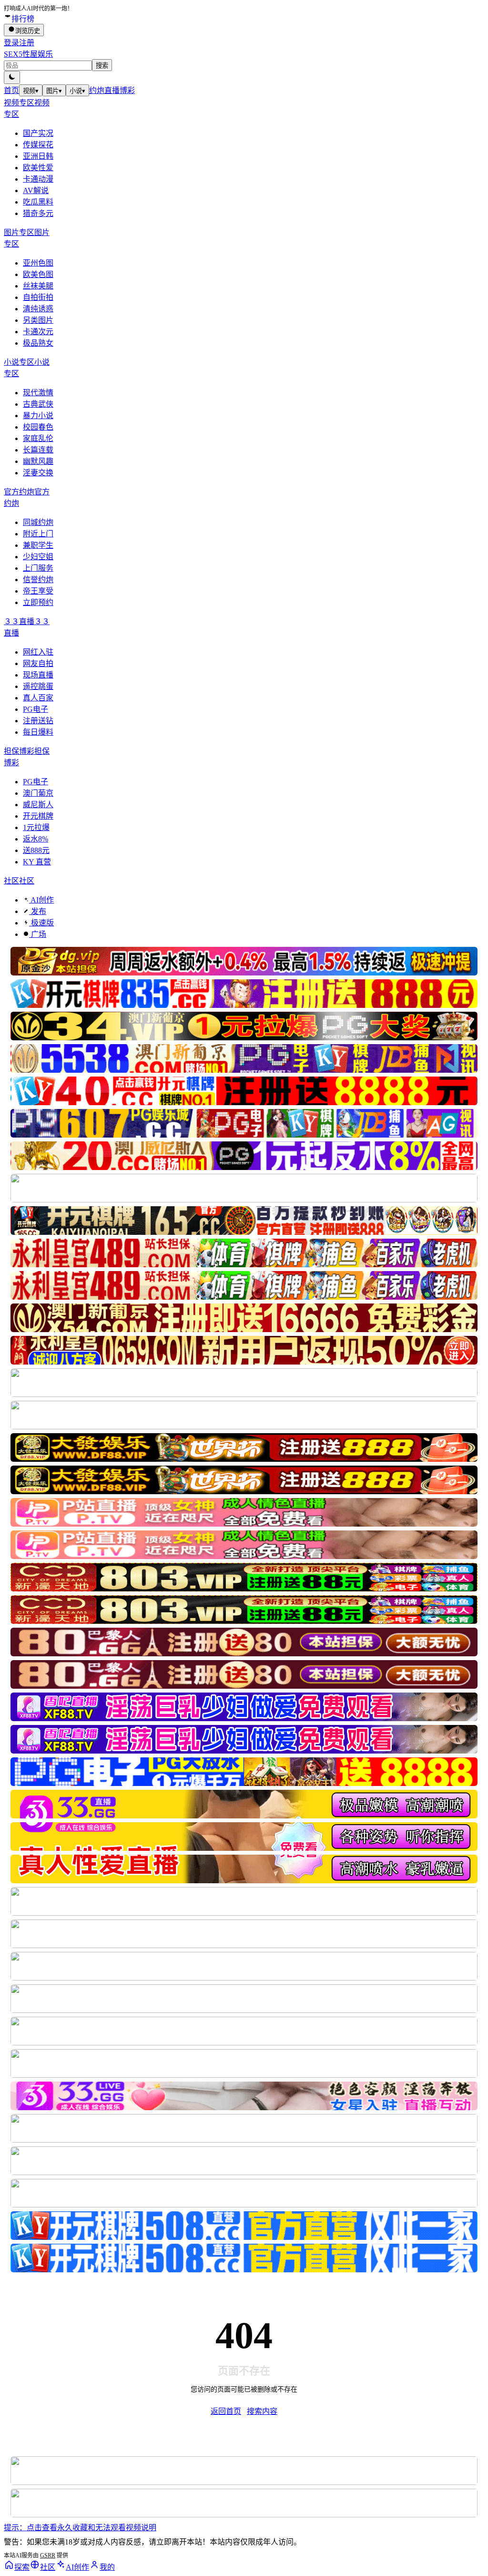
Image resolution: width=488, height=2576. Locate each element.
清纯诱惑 (38, 309)
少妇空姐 (38, 557)
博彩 (127, 90)
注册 (27, 43)
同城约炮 (38, 522)
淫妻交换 (38, 473)
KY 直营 (37, 862)
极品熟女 (38, 343)
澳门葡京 (38, 793)
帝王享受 (38, 591)
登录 (11, 43)
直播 (112, 90)
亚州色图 (38, 263)
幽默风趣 (38, 461)
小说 (77, 91)
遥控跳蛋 (38, 686)
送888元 (36, 850)
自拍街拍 (38, 297)
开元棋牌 (38, 816)
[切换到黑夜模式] (12, 77)
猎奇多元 (38, 213)
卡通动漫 (38, 179)
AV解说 (36, 190)
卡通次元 (38, 332)
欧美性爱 (38, 168)
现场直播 (38, 675)
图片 (54, 91)
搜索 (102, 66)
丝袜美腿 (38, 286)
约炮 (97, 90)
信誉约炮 (38, 580)
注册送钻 (38, 721)
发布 (38, 911)
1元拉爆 (36, 827)
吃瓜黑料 (38, 202)
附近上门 (38, 534)
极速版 (41, 923)
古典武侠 (38, 404)
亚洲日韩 (38, 156)
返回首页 (226, 2411)
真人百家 (38, 698)
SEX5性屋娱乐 (28, 54)
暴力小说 (38, 416)
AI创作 (41, 900)
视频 (31, 91)
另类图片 (38, 320)
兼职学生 (38, 545)
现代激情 (38, 393)
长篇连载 (38, 450)
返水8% (36, 839)
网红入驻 (38, 652)
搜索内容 (262, 2411)
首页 (11, 90)
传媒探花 (38, 145)
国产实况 (38, 133)
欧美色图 (38, 274)
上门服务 (38, 568)
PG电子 (36, 709)
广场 (38, 934)
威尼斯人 (38, 805)
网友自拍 (38, 663)
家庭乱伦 (38, 438)
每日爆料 (38, 732)
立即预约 (38, 602)
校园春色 (38, 427)
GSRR (48, 2555)
